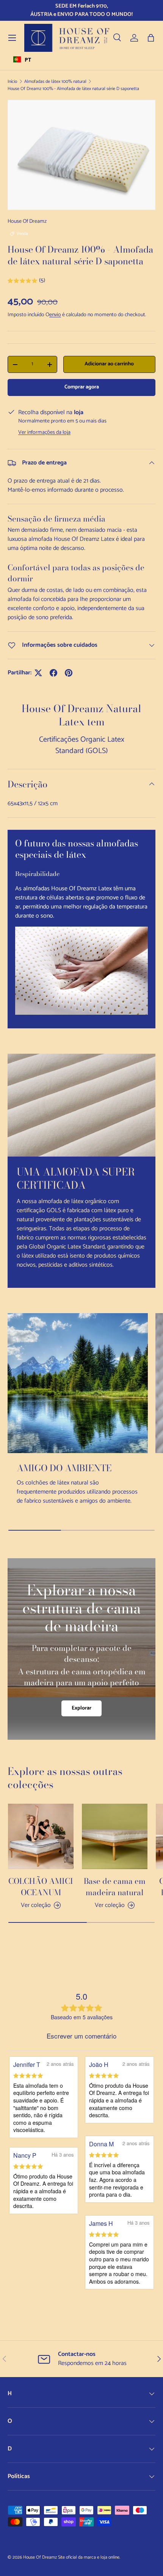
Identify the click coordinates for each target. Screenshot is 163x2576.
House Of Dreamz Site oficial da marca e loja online (71, 2557)
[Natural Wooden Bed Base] (115, 1836)
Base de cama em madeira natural (115, 1887)
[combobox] (22, 59)
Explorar (81, 1708)
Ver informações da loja (44, 432)
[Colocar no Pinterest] (69, 673)
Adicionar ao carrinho (109, 364)
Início (12, 82)
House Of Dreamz (27, 221)
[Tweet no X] (38, 673)
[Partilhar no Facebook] (53, 673)
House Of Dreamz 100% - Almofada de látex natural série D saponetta (73, 89)
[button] (151, 38)
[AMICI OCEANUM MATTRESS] (41, 1836)
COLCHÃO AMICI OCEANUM (41, 1887)
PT (28, 60)
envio (55, 315)
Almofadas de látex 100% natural (55, 82)
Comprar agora (82, 387)
